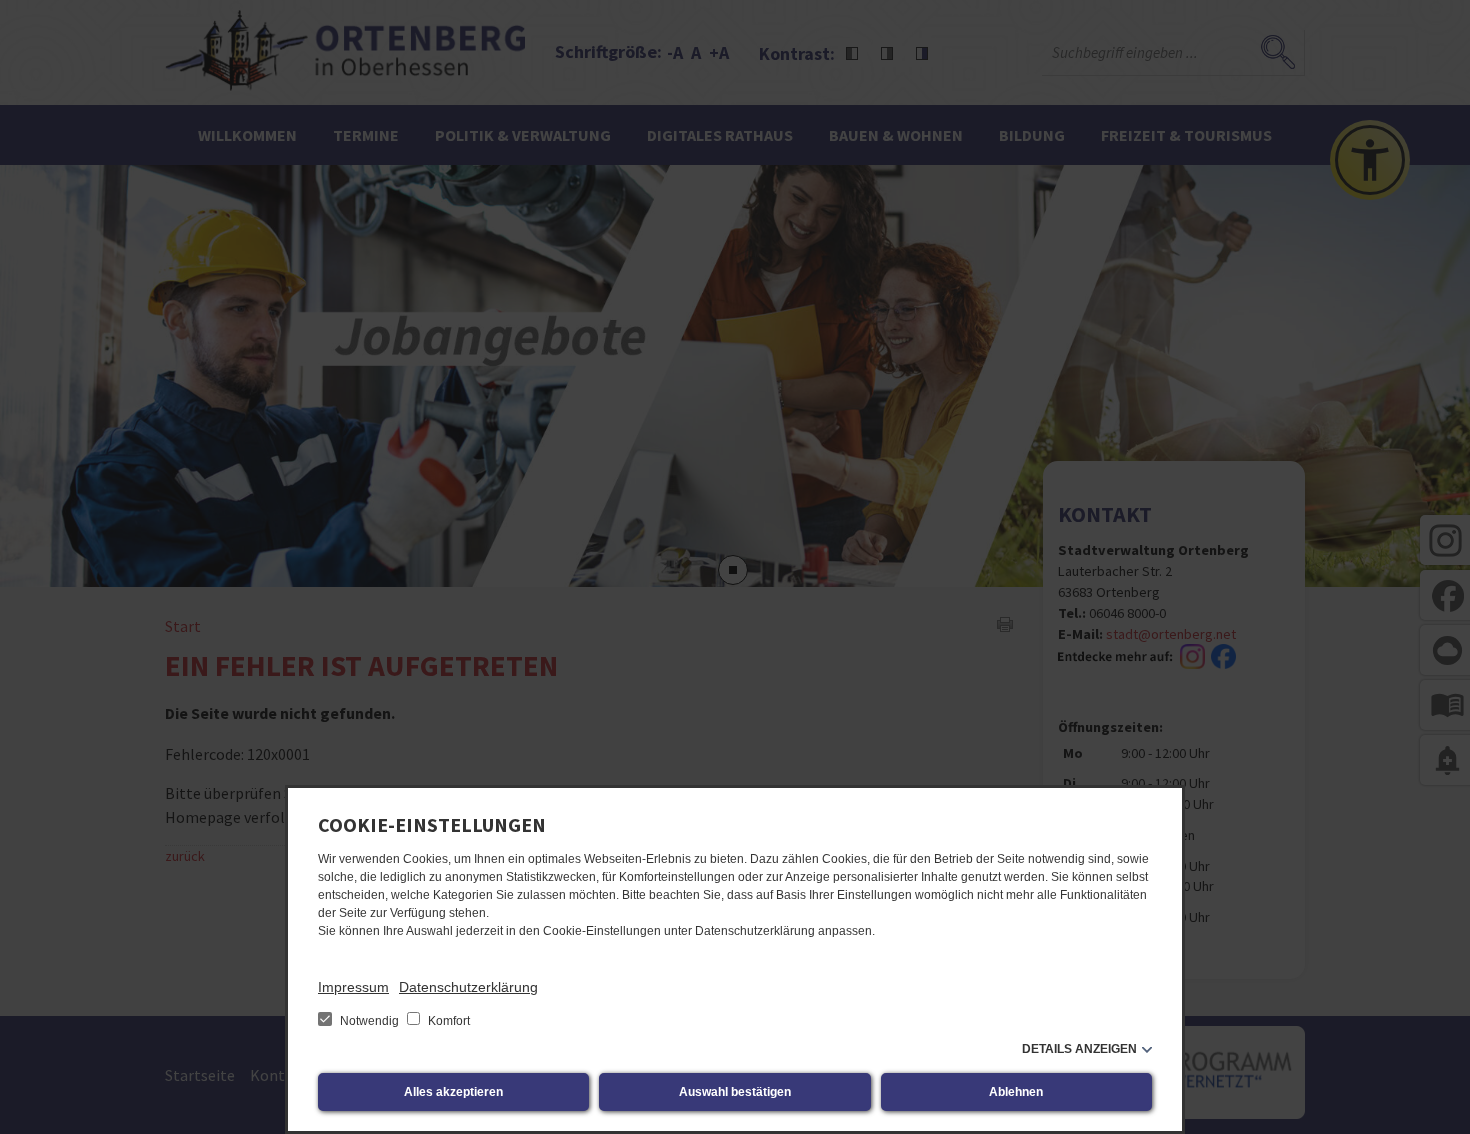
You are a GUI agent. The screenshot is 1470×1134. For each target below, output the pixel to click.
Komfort (447, 1021)
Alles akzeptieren (453, 1092)
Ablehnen (1016, 1092)
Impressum (353, 987)
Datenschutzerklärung (468, 987)
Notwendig (369, 1021)
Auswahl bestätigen (735, 1092)
